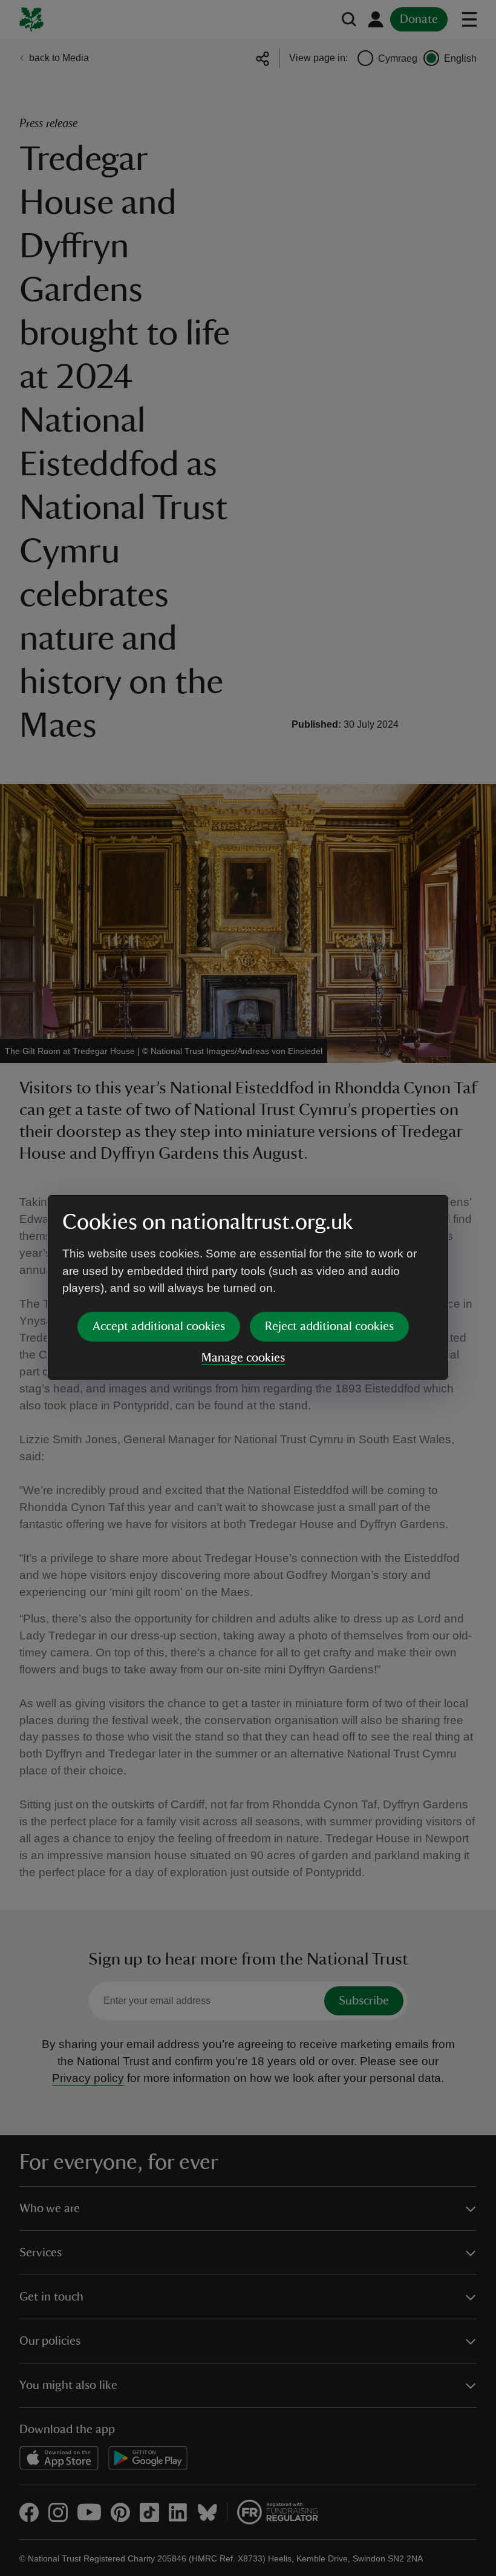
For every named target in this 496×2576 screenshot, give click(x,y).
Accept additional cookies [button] (159, 1326)
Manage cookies (243, 1358)
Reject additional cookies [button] (329, 1326)
